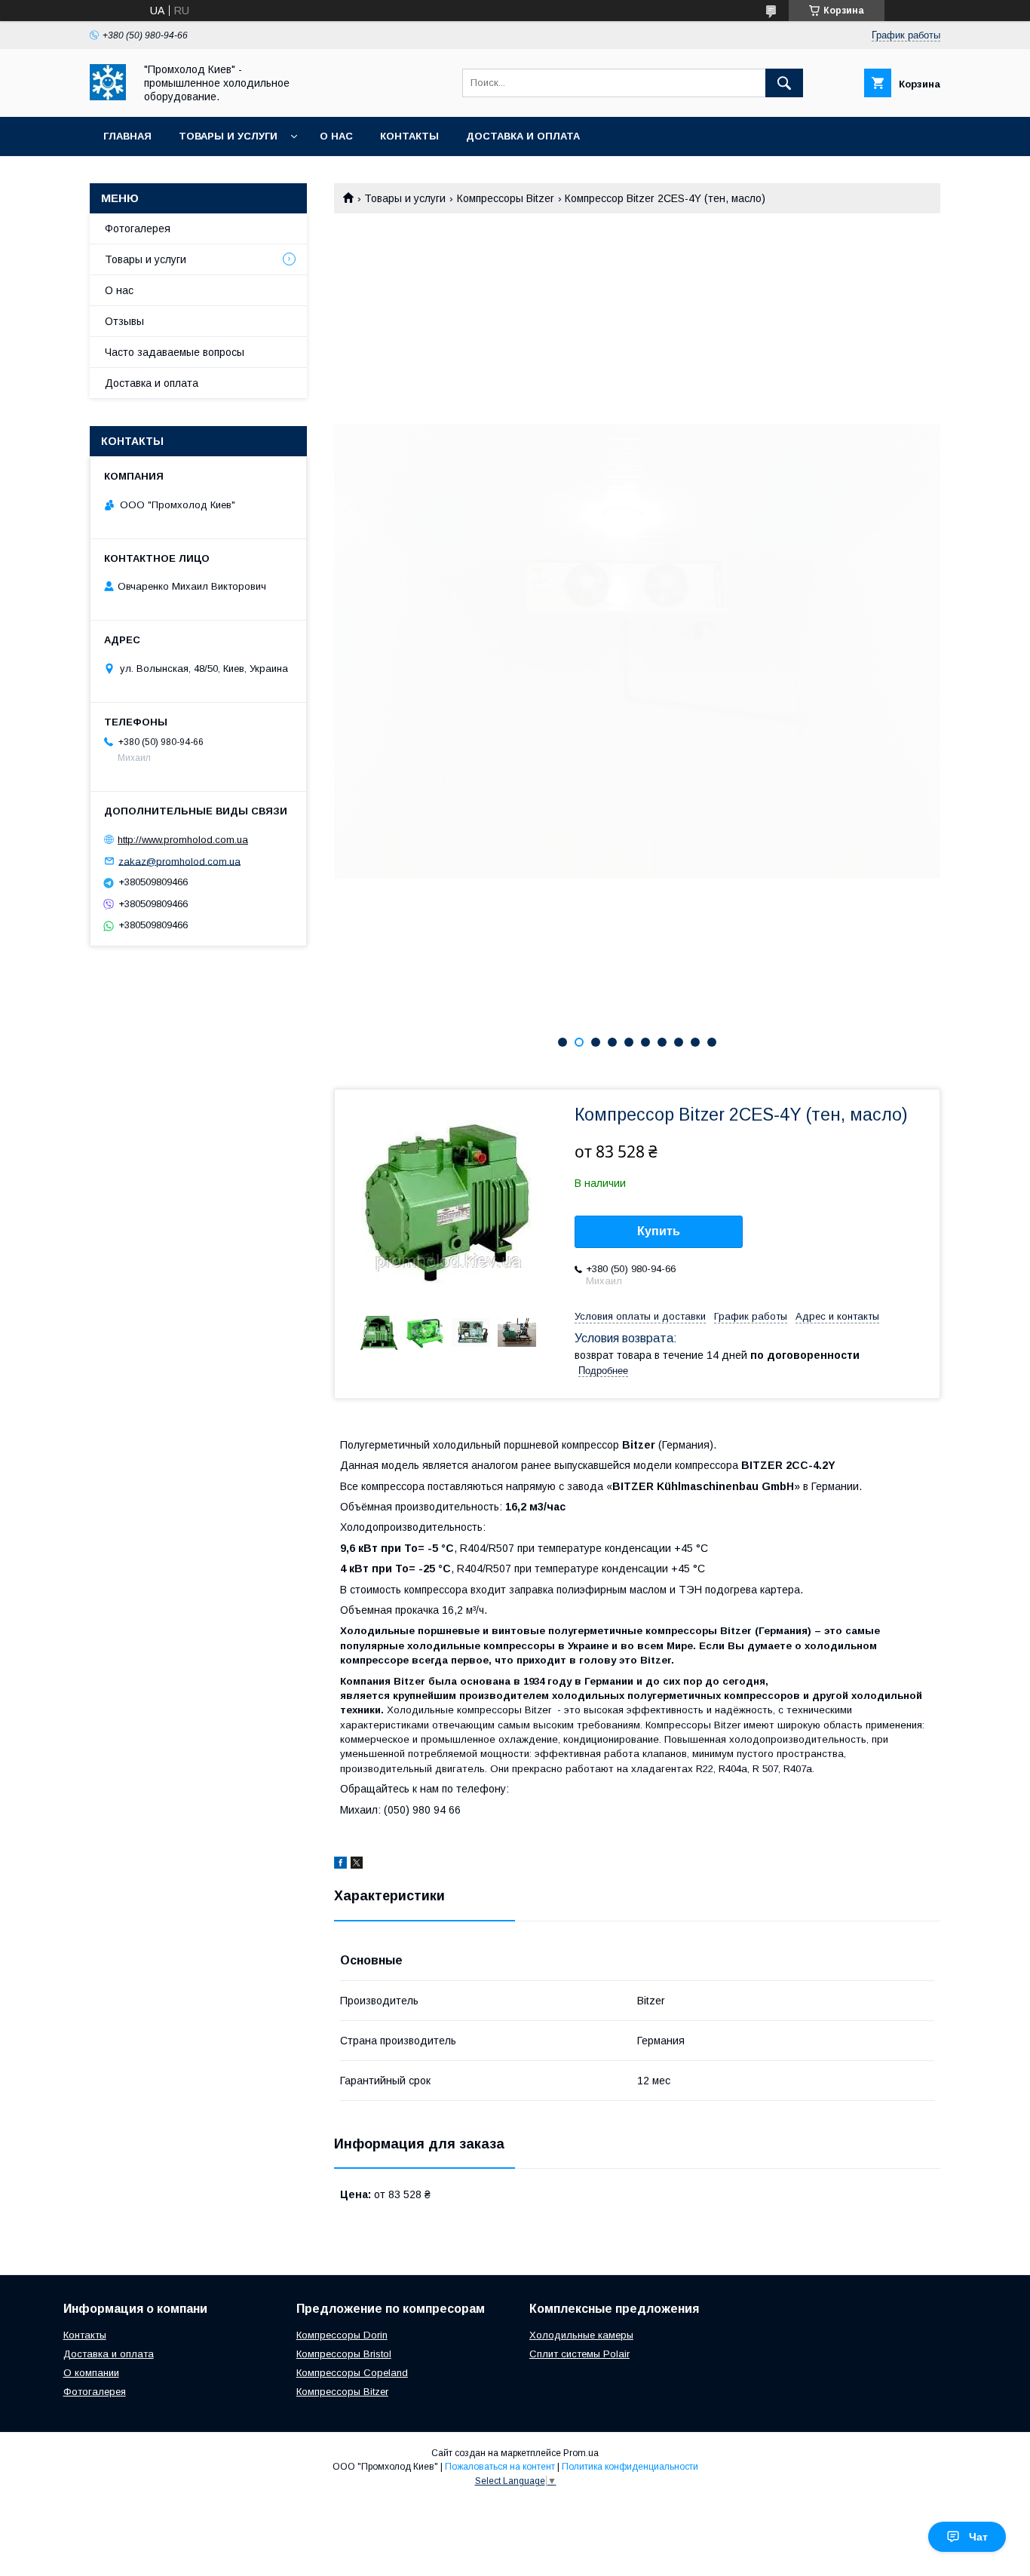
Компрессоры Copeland (352, 2373)
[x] (357, 1865)
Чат (978, 2537)
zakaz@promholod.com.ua (179, 861)
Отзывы (124, 321)
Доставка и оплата (523, 136)
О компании (91, 2373)
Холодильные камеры (581, 2335)
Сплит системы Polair (579, 2354)
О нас (336, 136)
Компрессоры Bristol (344, 2354)
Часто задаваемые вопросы (175, 352)
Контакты (409, 136)
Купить (659, 1231)
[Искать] (784, 83)
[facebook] (340, 1865)
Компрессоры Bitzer (506, 198)
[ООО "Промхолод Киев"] (108, 97)
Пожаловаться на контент (500, 2467)
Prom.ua (581, 2453)
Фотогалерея (138, 228)
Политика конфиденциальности (630, 2467)
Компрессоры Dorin (342, 2335)
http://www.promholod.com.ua (183, 840)
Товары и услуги (228, 136)
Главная (127, 136)
